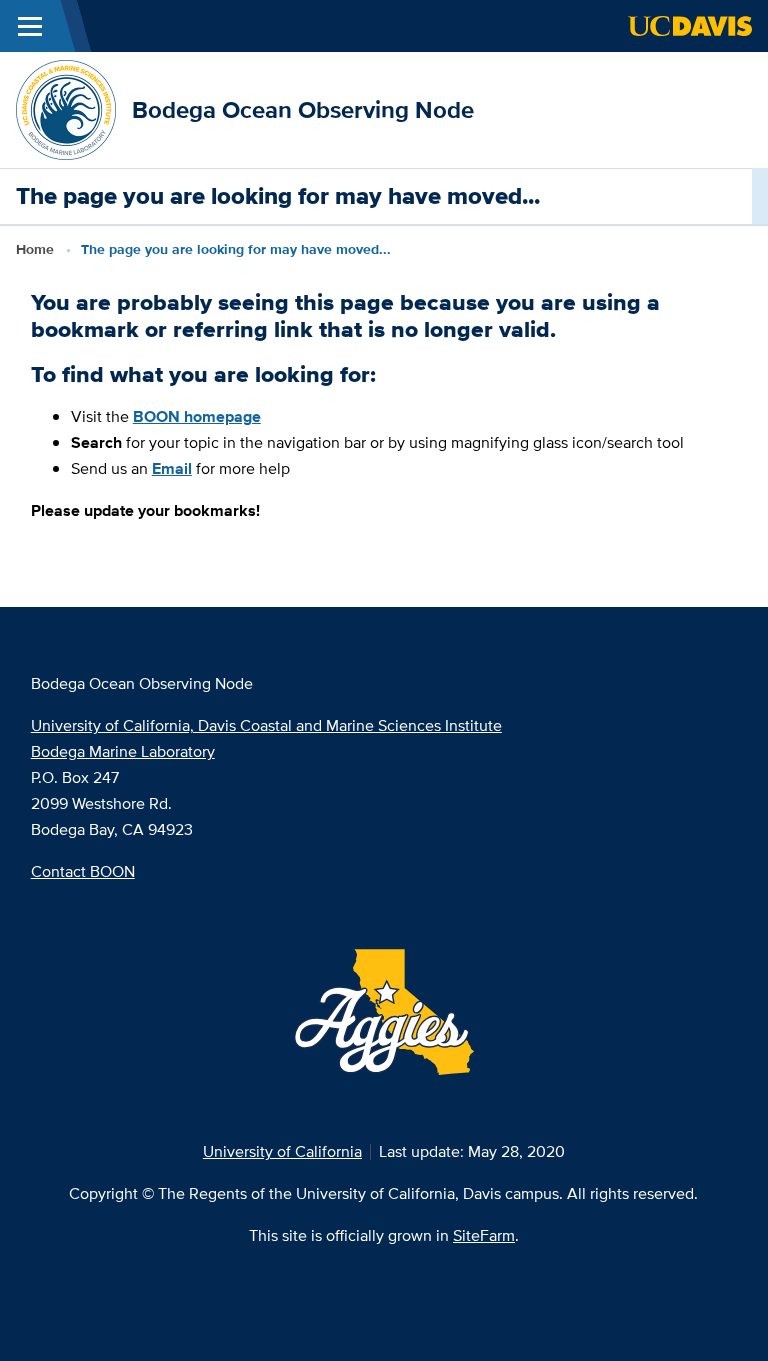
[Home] (66, 108)
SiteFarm (484, 1235)
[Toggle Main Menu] (30, 26)
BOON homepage (197, 416)
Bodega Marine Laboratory (123, 751)
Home (35, 249)
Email (172, 468)
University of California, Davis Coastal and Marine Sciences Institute (266, 725)
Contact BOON (83, 871)
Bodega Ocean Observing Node (303, 109)
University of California (282, 1151)
